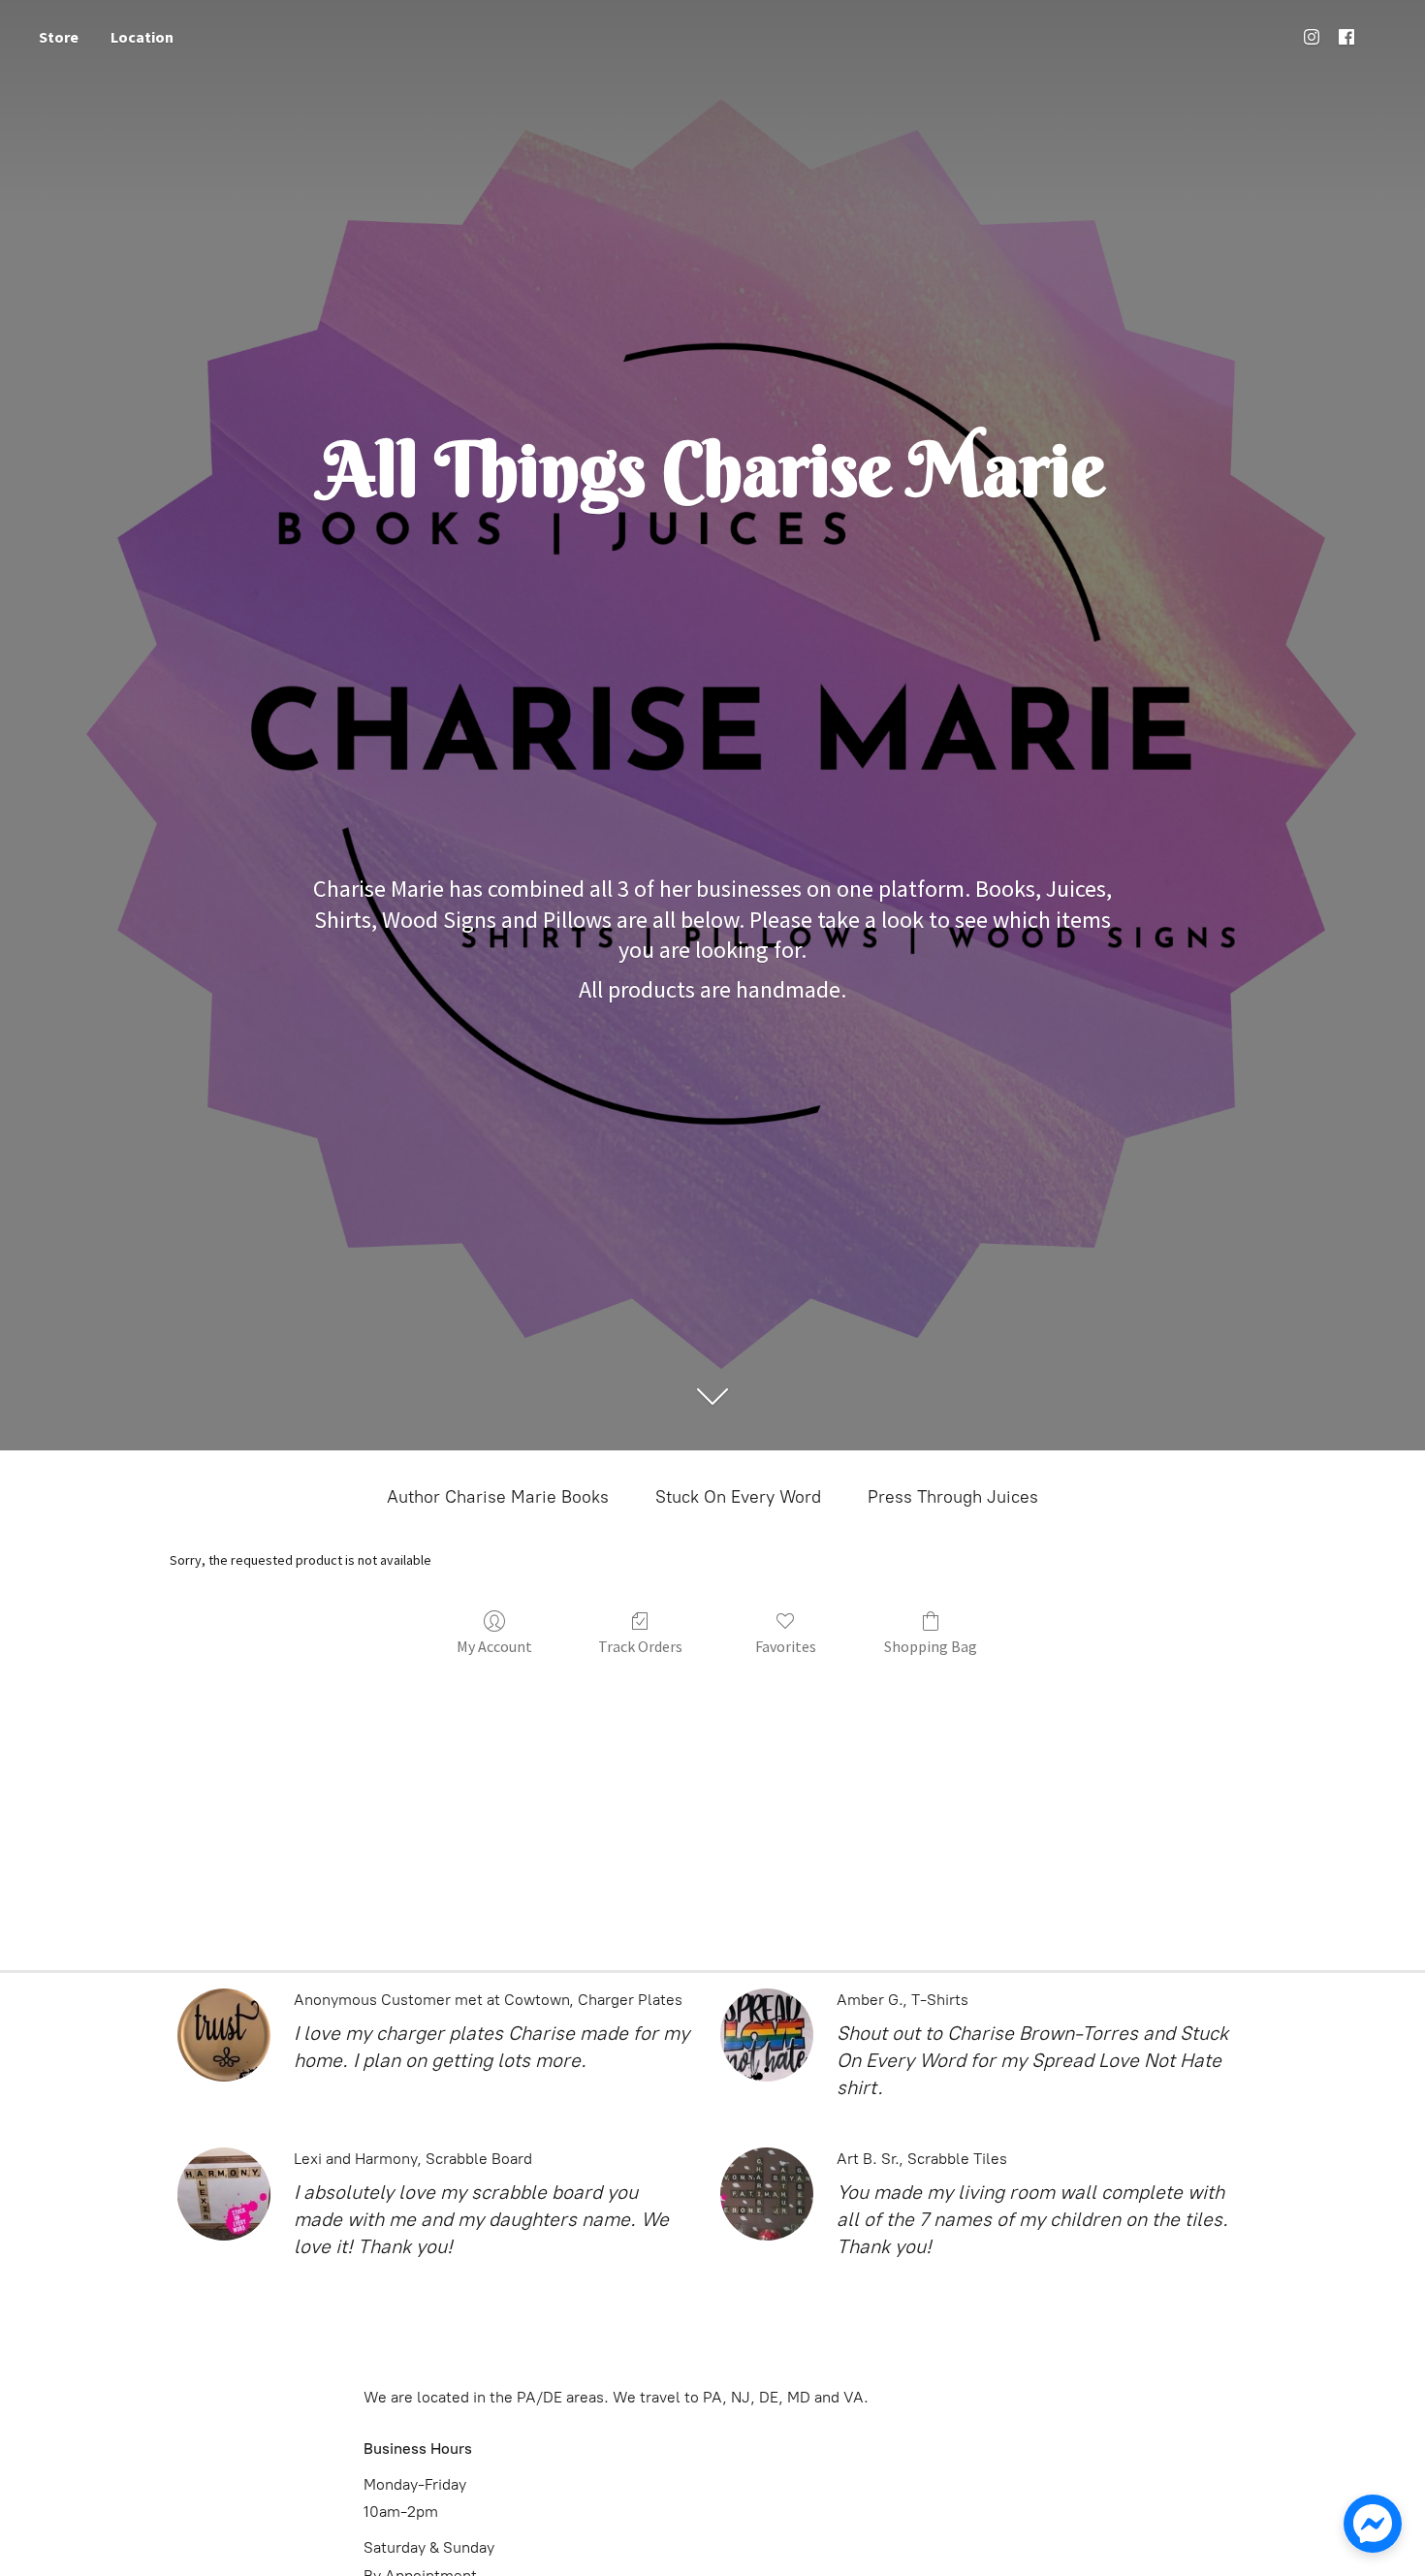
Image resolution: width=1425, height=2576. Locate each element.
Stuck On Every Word (738, 1497)
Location (142, 37)
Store (59, 37)
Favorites (786, 1646)
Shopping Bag (931, 1646)
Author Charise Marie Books (498, 1497)
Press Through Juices (953, 1497)
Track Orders (640, 1646)
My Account (494, 1646)
